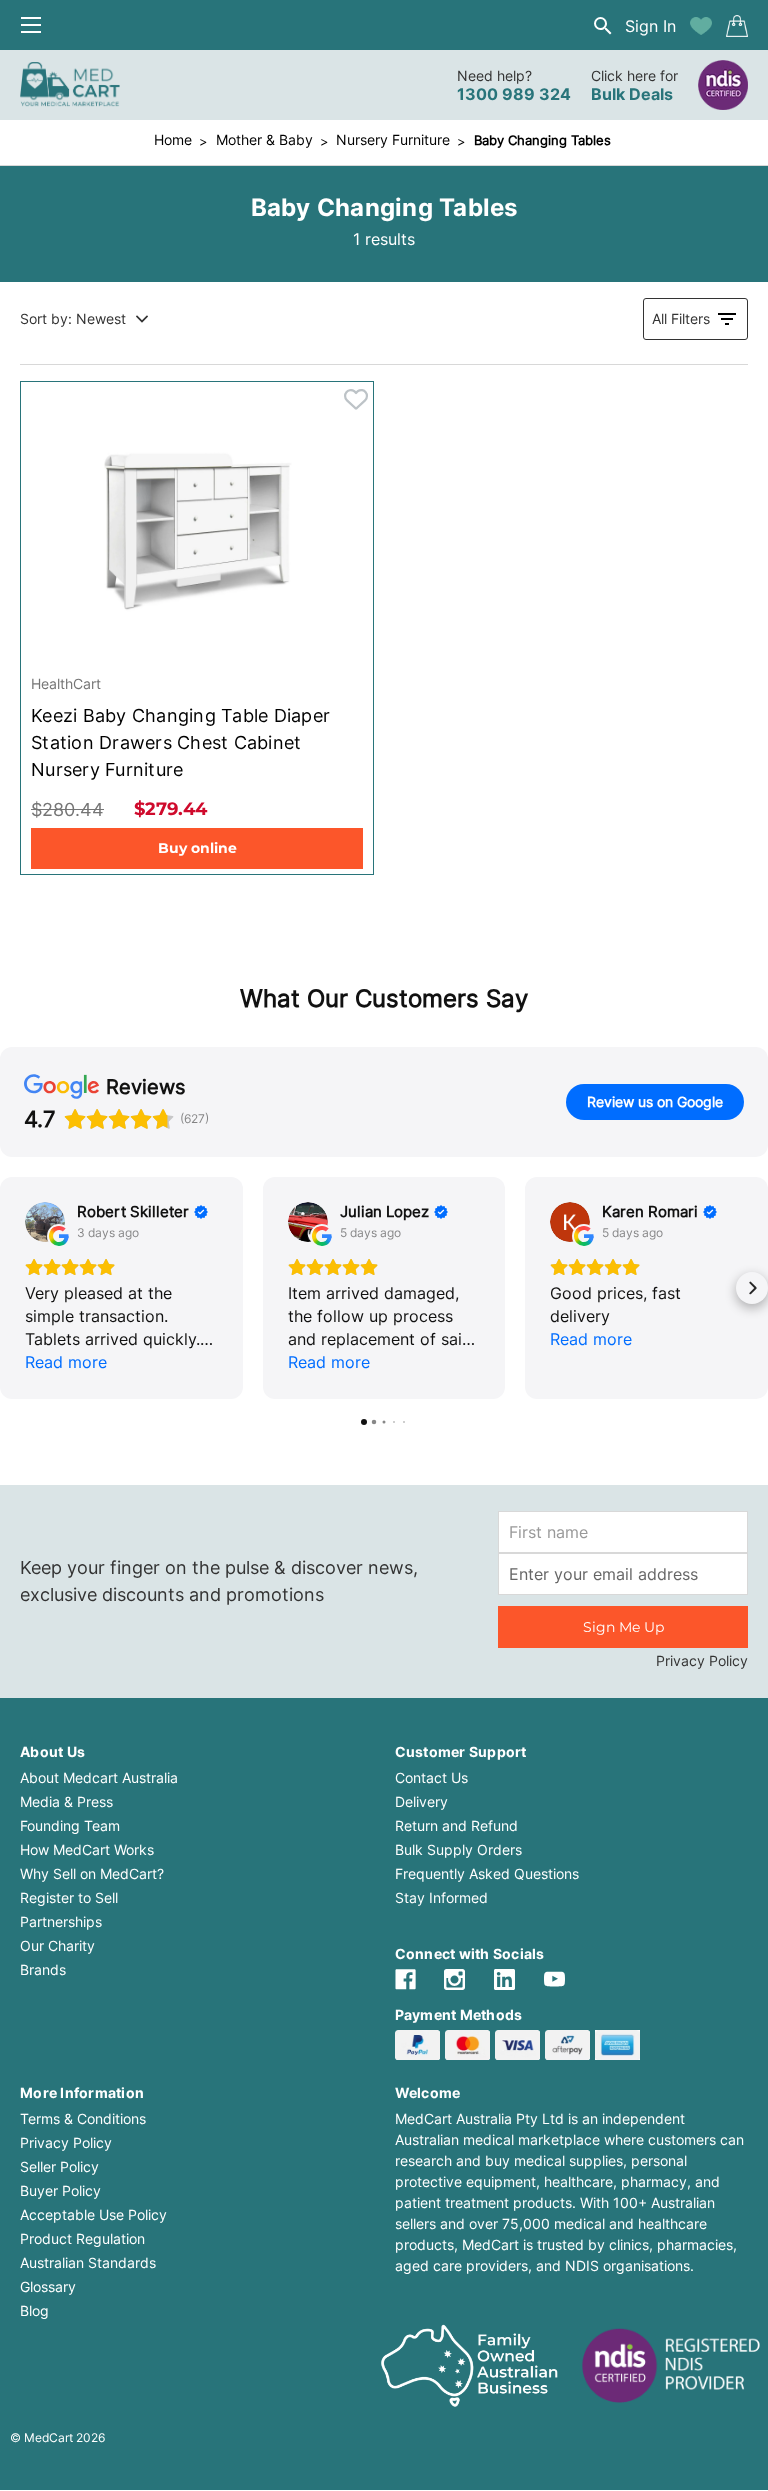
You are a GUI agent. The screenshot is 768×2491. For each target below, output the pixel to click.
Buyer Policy (60, 2190)
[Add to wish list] (701, 26)
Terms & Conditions (83, 2118)
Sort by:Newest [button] (73, 318)
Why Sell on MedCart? (92, 1873)
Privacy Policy (702, 1660)
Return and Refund (456, 1825)
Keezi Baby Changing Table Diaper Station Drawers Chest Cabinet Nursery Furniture (180, 742)
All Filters (681, 318)
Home (173, 139)
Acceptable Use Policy (93, 2214)
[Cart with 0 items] (737, 26)
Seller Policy (59, 2166)
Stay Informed (441, 1897)
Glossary (48, 2286)
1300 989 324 (514, 94)
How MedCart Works (87, 1849)
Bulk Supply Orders (458, 1849)
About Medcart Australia (99, 1777)
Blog (34, 2310)
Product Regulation (82, 2238)
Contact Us (431, 1777)
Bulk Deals (632, 94)
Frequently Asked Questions (487, 1873)
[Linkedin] (504, 1979)
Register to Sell (69, 1897)
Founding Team (70, 1825)
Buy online (197, 848)
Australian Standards (88, 2262)
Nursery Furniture (393, 139)
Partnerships (61, 1921)
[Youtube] (554, 1979)
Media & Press (66, 1801)
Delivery (421, 1801)
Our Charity (57, 1945)
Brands (43, 1969)
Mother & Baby (264, 139)
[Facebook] (405, 1979)
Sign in (650, 26)
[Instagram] (454, 1979)
